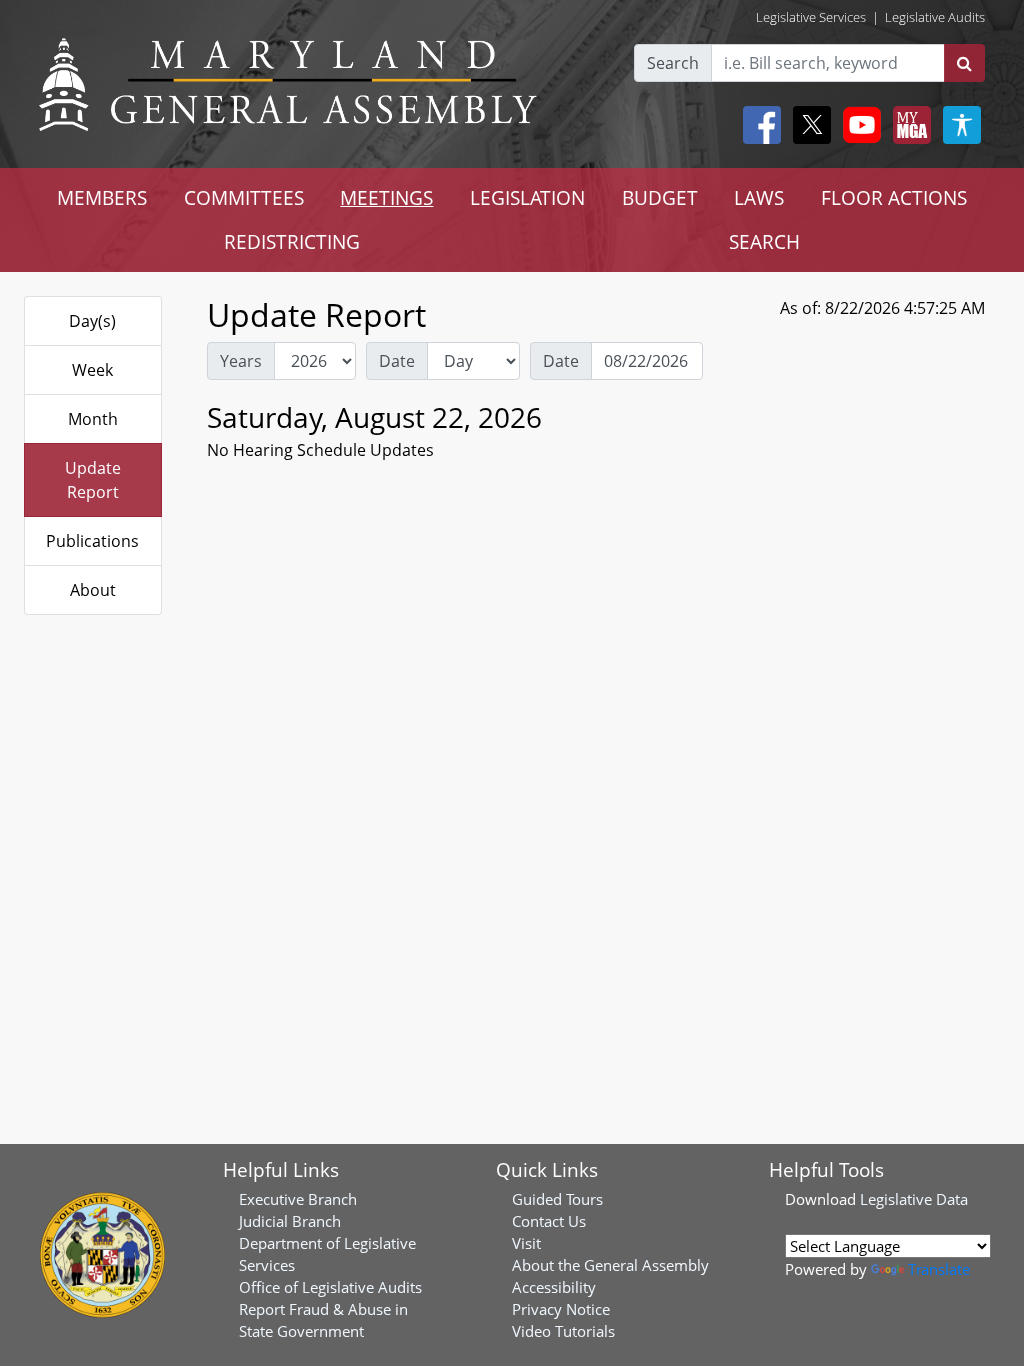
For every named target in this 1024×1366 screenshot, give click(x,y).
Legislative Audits (935, 17)
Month (93, 419)
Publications (92, 541)
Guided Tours (557, 1199)
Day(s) (92, 321)
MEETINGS (386, 197)
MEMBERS (102, 197)
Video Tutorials (563, 1331)
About (93, 590)
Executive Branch (298, 1199)
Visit (526, 1243)
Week (92, 370)
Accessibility (554, 1287)
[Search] (964, 63)
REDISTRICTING (292, 241)
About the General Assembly (610, 1265)
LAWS (759, 197)
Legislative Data (914, 1199)
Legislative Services (811, 17)
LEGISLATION (527, 197)
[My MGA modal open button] (908, 125)
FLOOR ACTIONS (894, 197)
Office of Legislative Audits (330, 1287)
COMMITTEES (244, 197)
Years (241, 361)
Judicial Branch (290, 1221)
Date (397, 361)
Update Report (93, 480)
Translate (939, 1269)
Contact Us (549, 1221)
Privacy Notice (561, 1309)
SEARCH (764, 241)
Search (673, 63)
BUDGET (660, 197)
